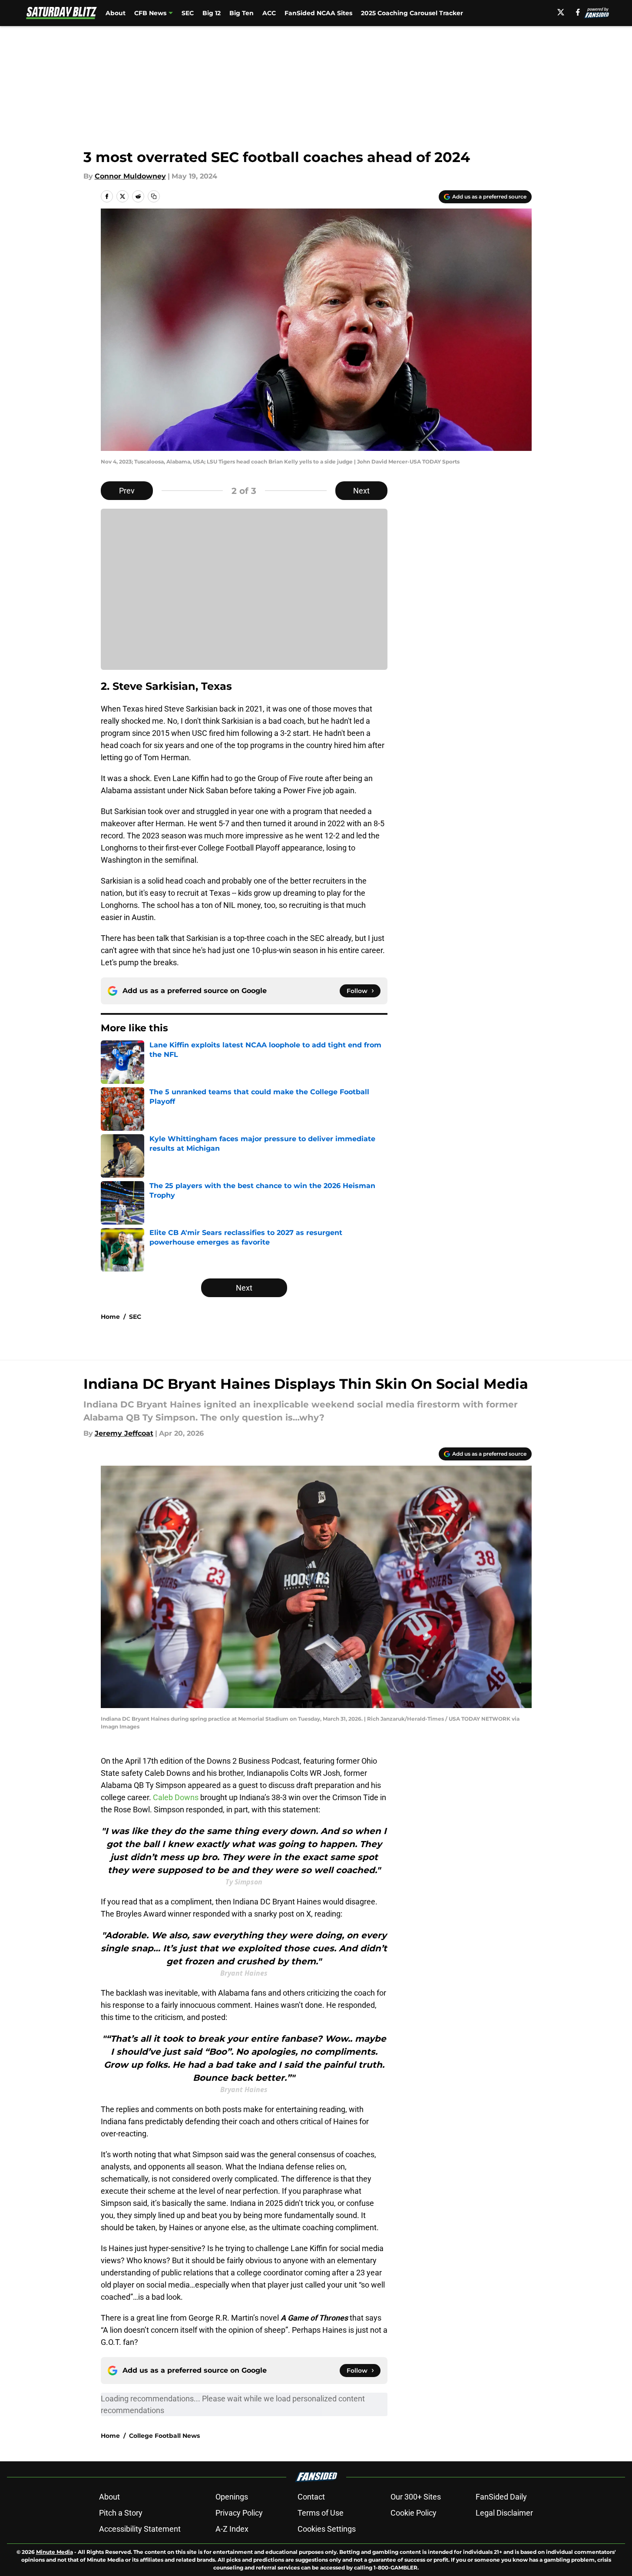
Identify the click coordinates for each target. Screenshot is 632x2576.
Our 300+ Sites (416, 2497)
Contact (311, 2497)
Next (361, 491)
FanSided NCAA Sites (318, 13)
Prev (127, 491)
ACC (269, 13)
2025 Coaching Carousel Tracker (412, 13)
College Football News (164, 2436)
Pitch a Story (121, 2513)
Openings (232, 2497)
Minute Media (55, 2552)
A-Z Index (232, 2529)
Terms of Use (321, 2513)
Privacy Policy (239, 2513)
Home (110, 1317)
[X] (561, 12)
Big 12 (212, 13)
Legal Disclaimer (504, 2513)
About (116, 13)
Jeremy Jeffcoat (124, 1433)
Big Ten (242, 13)
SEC (188, 13)
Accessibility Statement (140, 2529)
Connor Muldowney (130, 176)
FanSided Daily (501, 2497)
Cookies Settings (327, 2529)
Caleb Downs (176, 1797)
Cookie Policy (414, 2513)
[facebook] (578, 12)
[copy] (154, 196)
